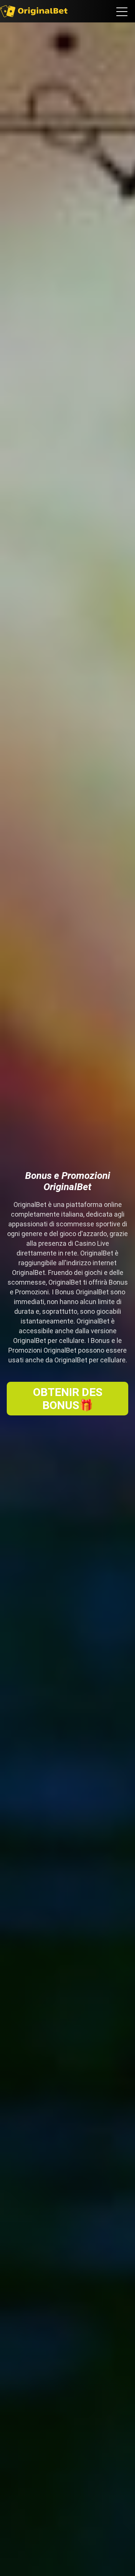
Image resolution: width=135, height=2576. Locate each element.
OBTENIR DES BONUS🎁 (68, 1399)
